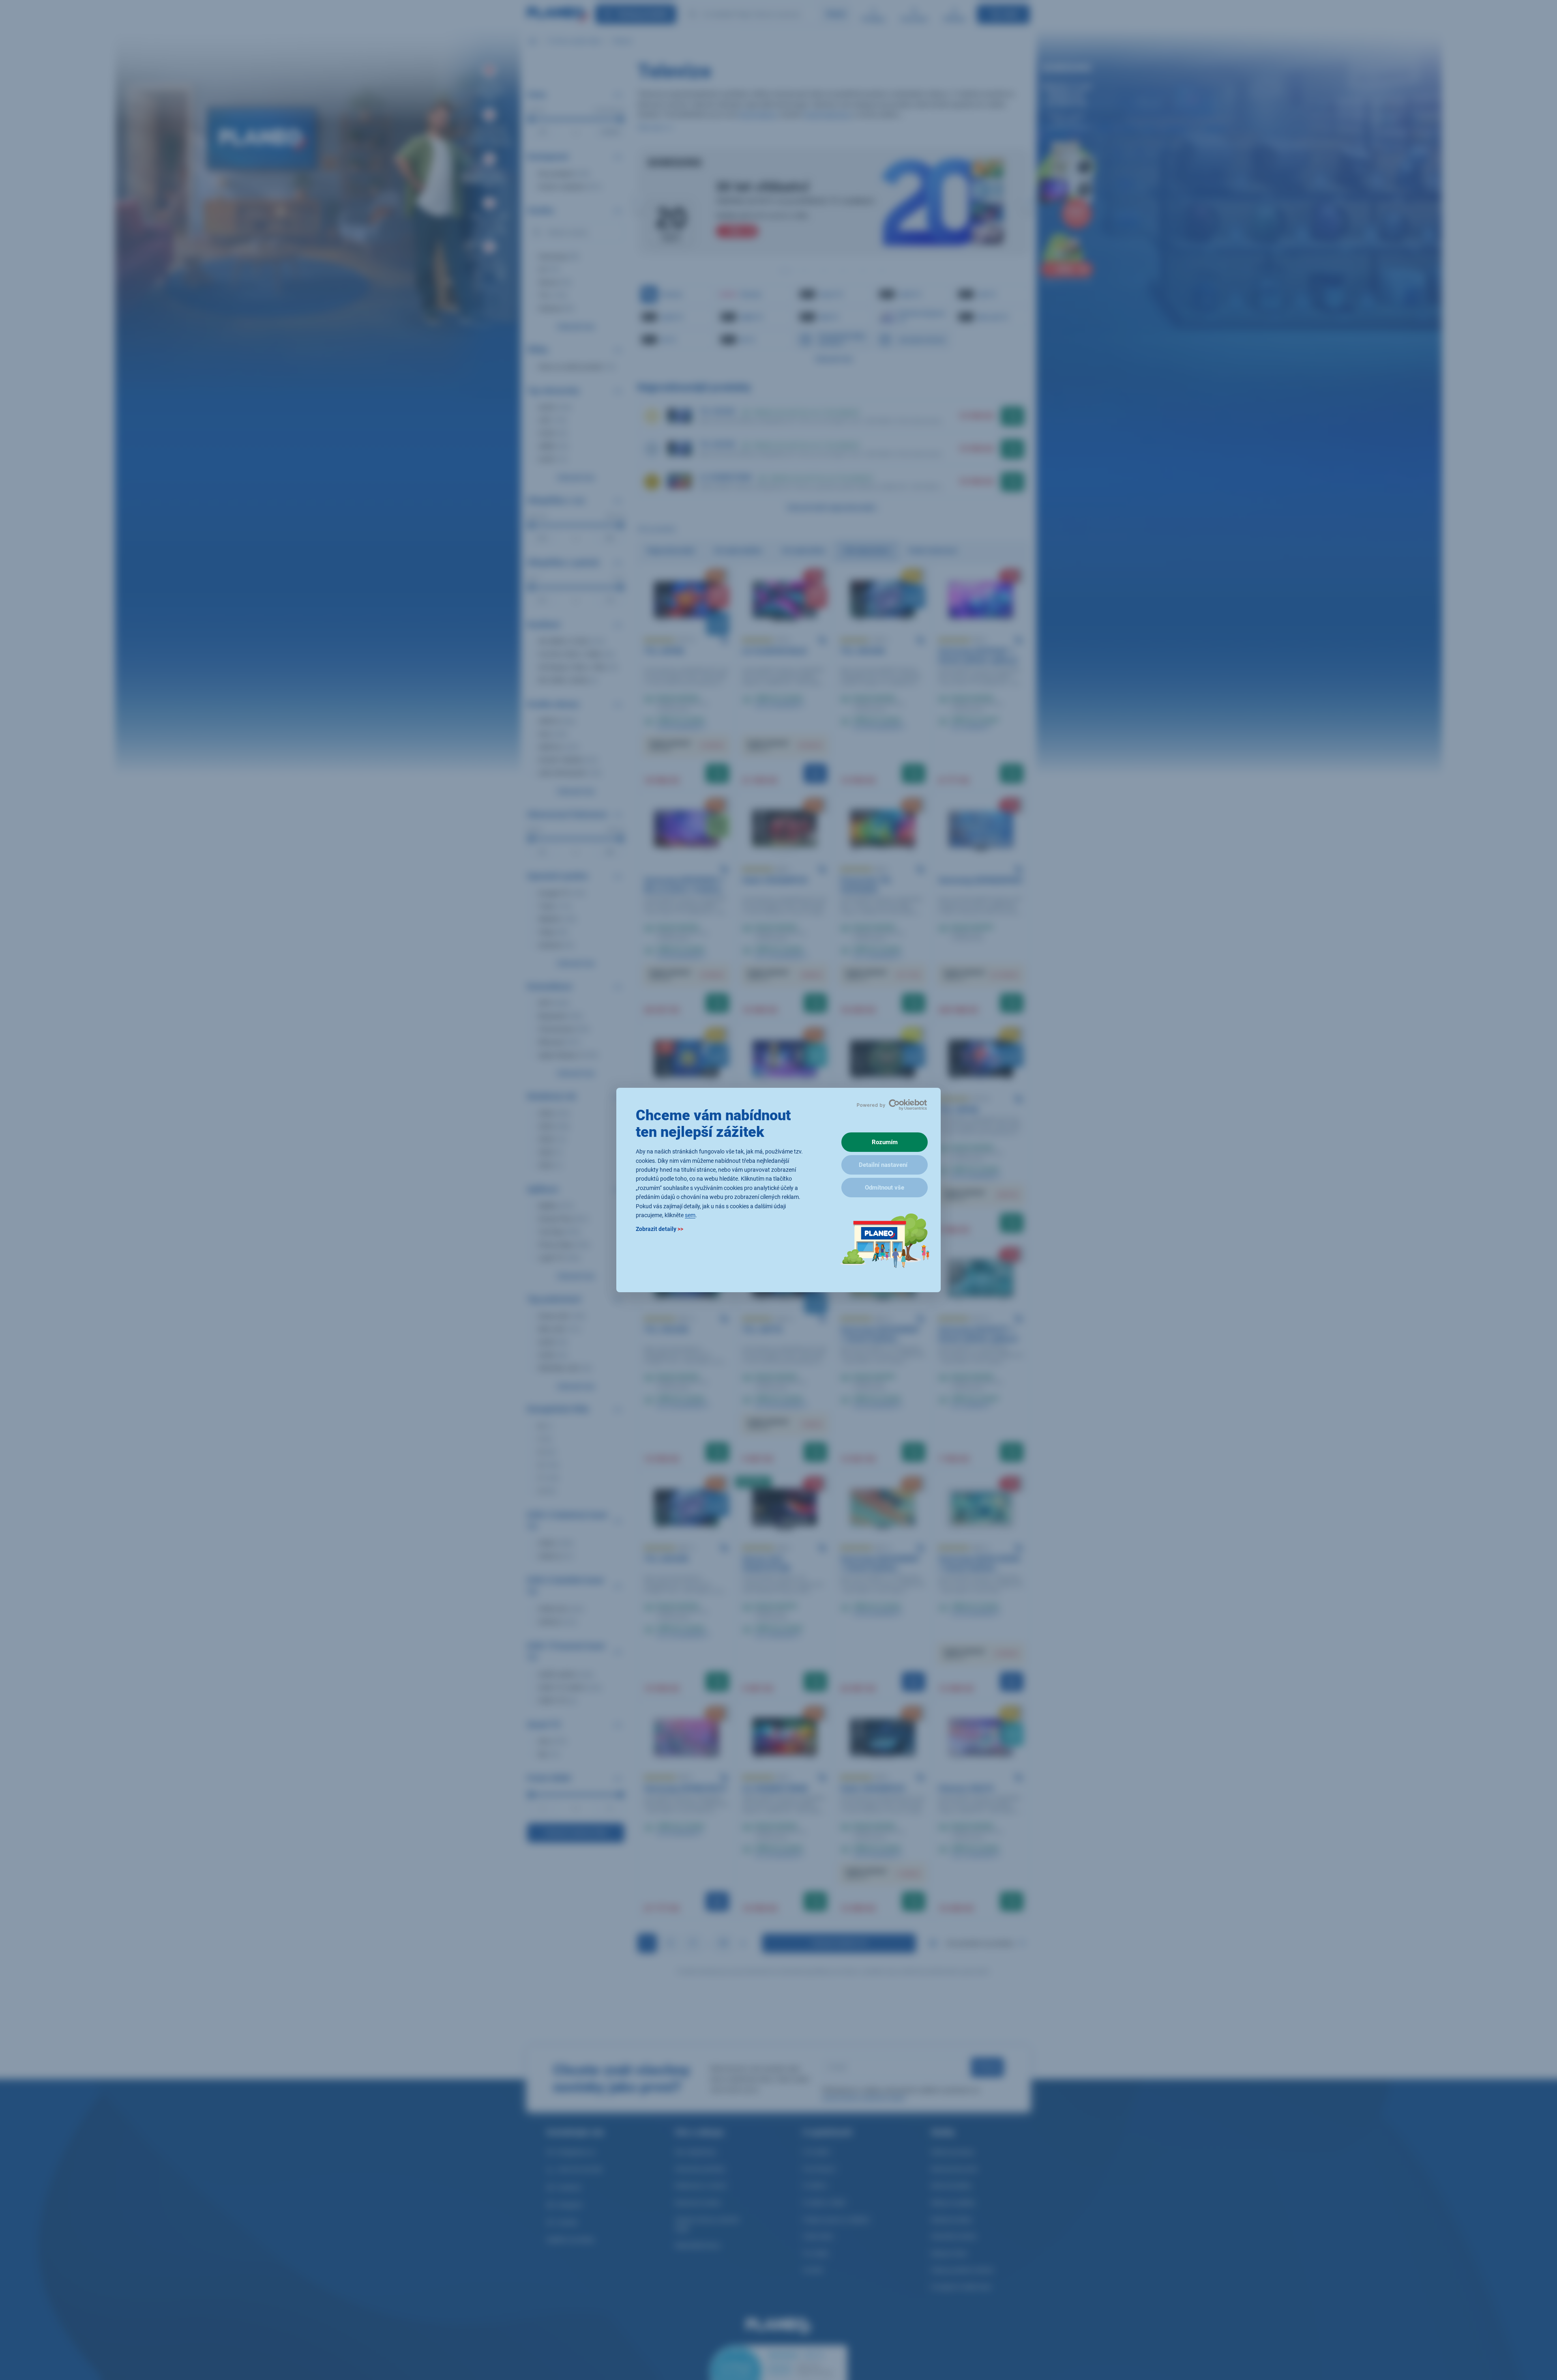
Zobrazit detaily (659, 1229)
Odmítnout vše (885, 1188)
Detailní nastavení (883, 1165)
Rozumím (885, 1142)
